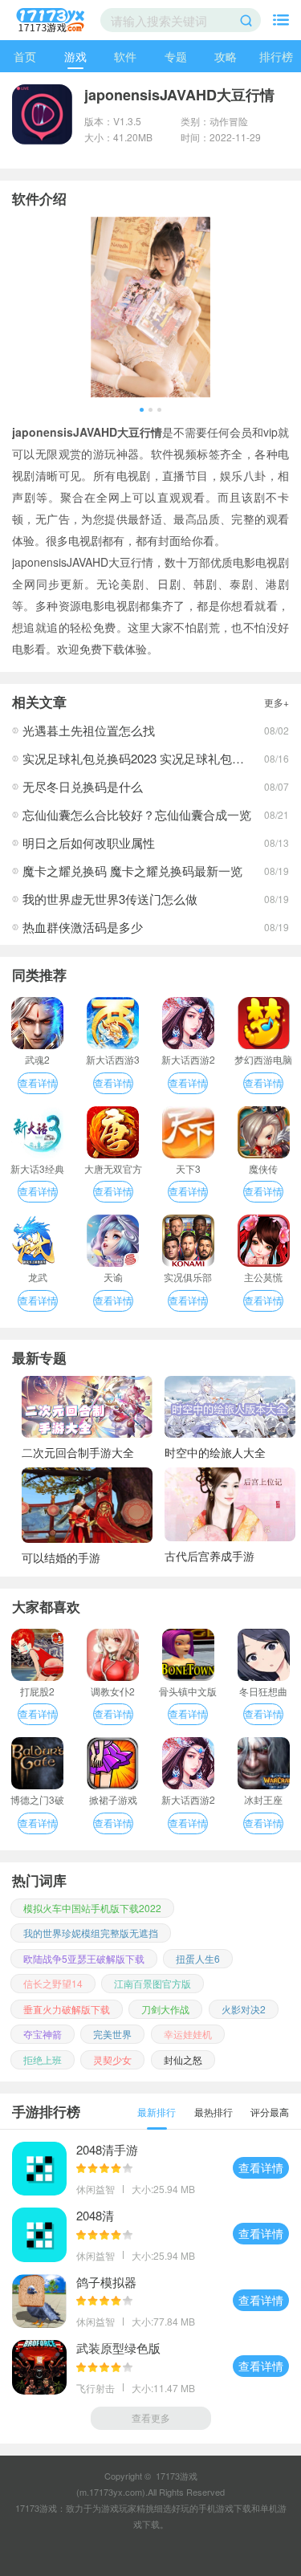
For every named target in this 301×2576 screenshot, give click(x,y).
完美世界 (112, 2034)
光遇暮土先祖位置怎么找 (89, 730)
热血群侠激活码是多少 (83, 927)
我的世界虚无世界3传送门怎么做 (110, 899)
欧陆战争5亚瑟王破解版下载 (84, 1958)
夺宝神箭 (43, 2034)
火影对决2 (244, 2009)
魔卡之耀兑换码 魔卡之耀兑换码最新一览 (132, 871)
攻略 (226, 56)
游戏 (75, 56)
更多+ (277, 702)
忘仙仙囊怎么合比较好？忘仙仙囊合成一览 (137, 814)
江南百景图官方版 (153, 1983)
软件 (125, 56)
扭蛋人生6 (198, 1958)
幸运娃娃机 (188, 2034)
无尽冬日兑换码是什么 (83, 786)
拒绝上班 (43, 2059)
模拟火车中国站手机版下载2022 (92, 1908)
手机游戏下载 (225, 2508)
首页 (25, 56)
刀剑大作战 (165, 2009)
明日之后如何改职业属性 (89, 842)
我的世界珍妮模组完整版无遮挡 (91, 1933)
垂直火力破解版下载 (67, 2009)
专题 (176, 56)
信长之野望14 (53, 1983)
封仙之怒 (183, 2059)
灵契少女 (112, 2059)
